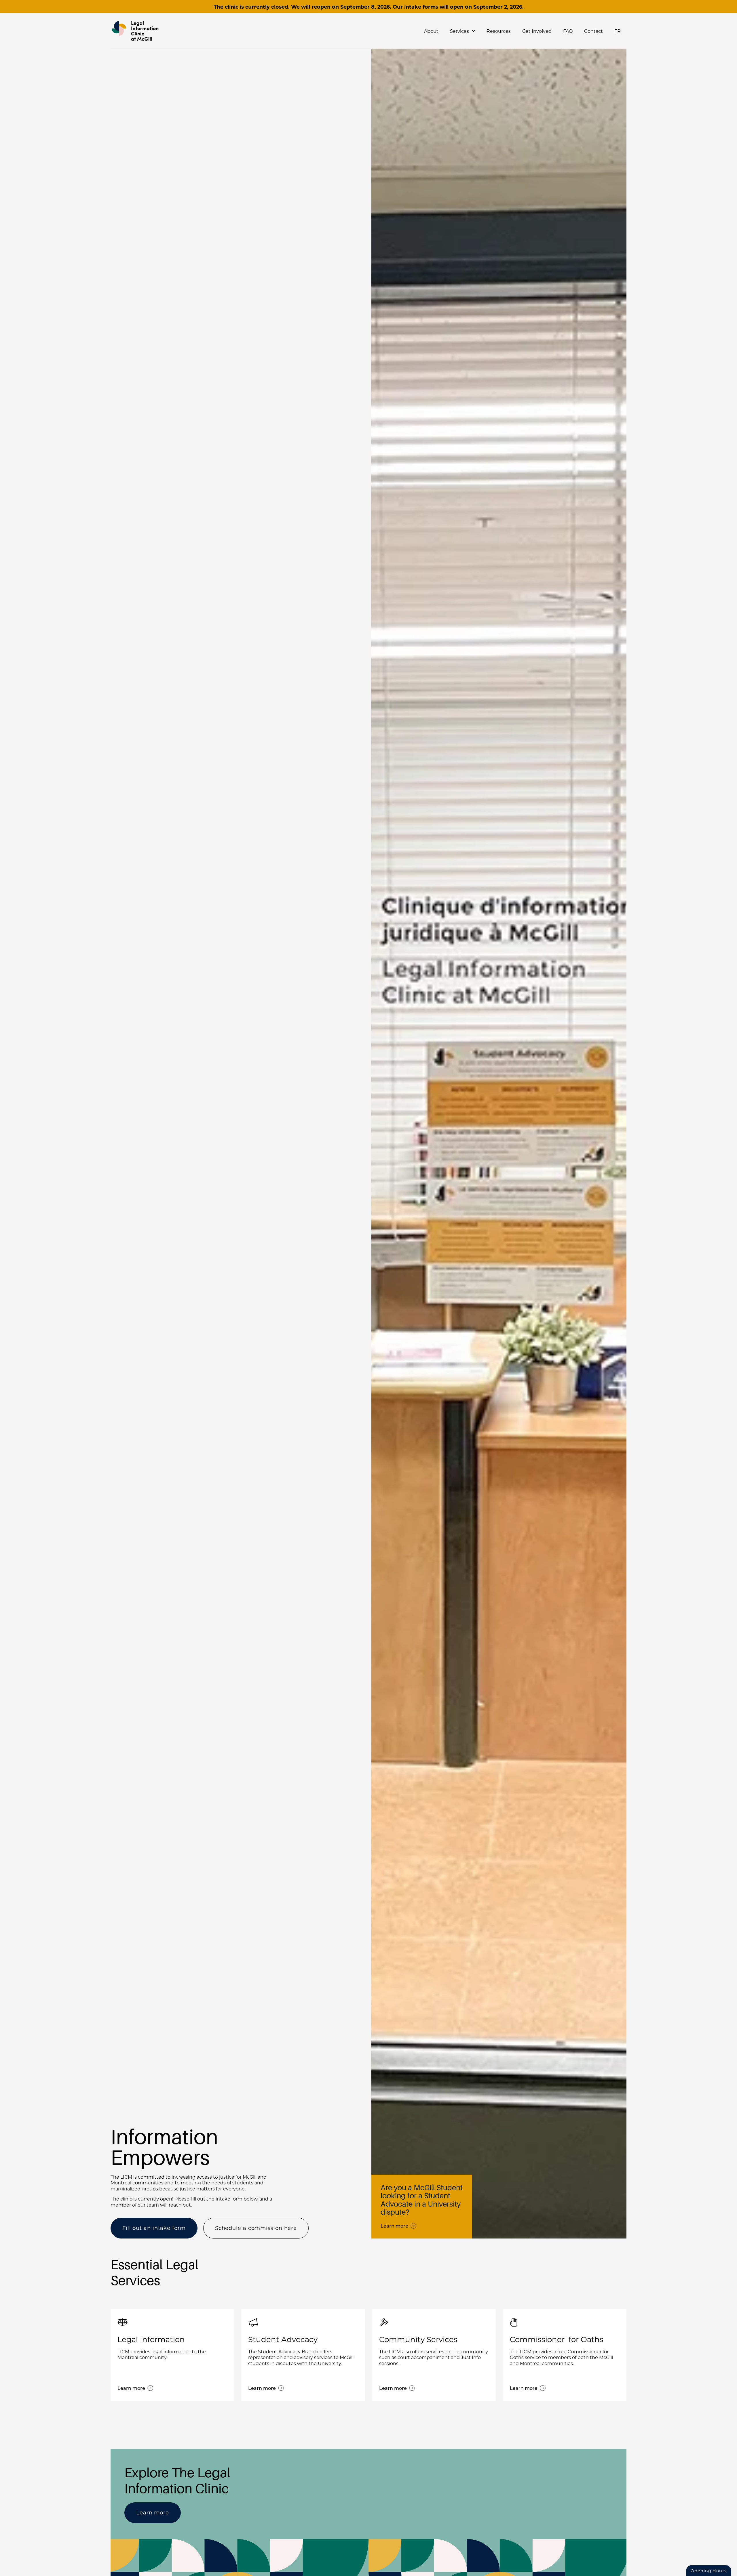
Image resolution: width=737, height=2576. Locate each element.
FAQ (568, 31)
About (431, 31)
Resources (499, 31)
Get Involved (537, 31)
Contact (593, 31)
